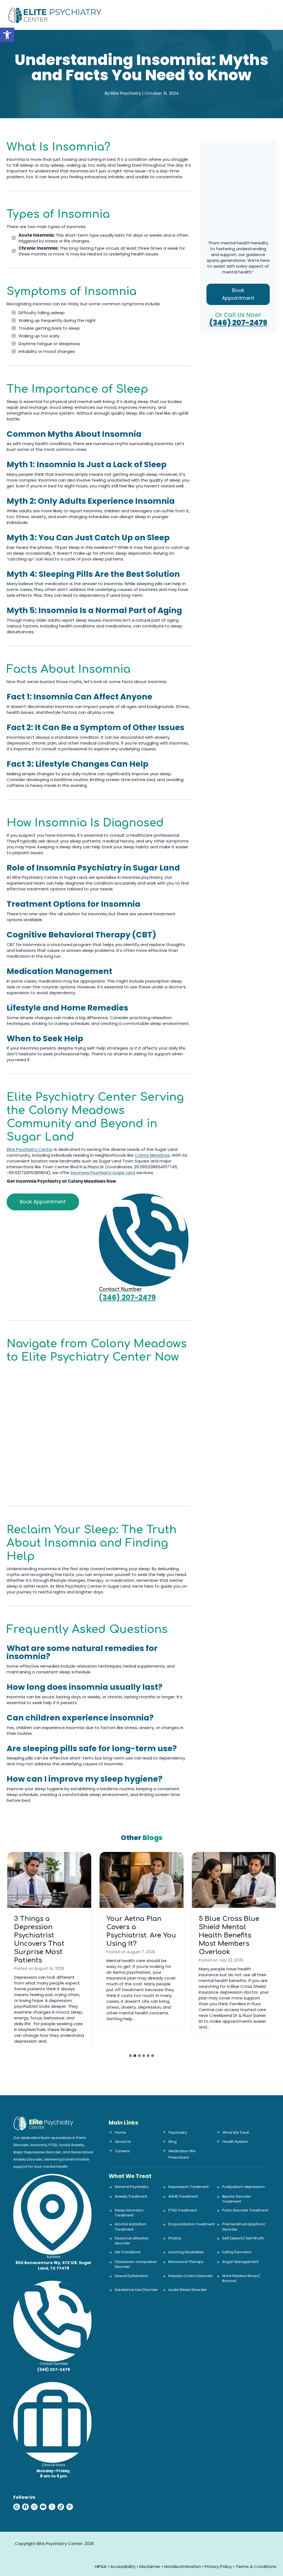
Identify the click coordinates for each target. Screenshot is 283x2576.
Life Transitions (128, 2252)
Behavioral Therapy (186, 2262)
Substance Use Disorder (136, 2290)
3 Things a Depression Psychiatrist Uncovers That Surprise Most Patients (39, 1940)
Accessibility (123, 2566)
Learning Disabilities (186, 2252)
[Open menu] (271, 15)
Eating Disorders (237, 2252)
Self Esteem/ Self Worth (243, 2238)
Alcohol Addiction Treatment (130, 2227)
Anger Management (240, 2262)
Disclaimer (150, 2566)
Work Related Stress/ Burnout (241, 2278)
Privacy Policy (218, 2566)
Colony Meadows (152, 1155)
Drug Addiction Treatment (191, 2224)
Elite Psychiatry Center (30, 1149)
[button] (7, 35)
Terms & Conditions (256, 2566)
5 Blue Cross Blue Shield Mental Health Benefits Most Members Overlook (229, 1935)
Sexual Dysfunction (131, 2276)
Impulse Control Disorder (191, 2276)
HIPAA (101, 2566)
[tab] (130, 2056)
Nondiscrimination (183, 2566)
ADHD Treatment (183, 2197)
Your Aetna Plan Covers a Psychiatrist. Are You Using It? (141, 1931)
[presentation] (49, 1880)
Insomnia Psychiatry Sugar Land (103, 1173)
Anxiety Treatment (131, 2197)
